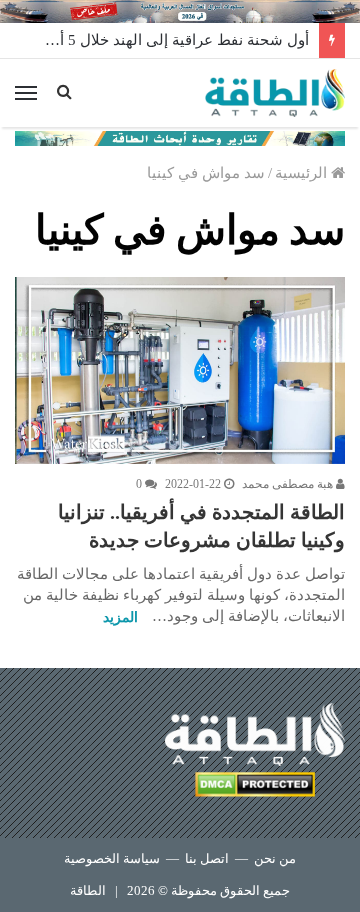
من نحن (275, 858)
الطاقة (88, 890)
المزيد (120, 617)
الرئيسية (303, 173)
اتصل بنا (207, 858)
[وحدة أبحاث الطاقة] (180, 137)
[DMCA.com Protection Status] (255, 787)
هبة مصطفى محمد (289, 484)
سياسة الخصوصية (112, 858)
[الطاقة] (275, 93)
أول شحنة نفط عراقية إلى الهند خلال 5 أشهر (170, 40)
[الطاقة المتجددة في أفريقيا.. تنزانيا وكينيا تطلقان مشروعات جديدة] (180, 370)
